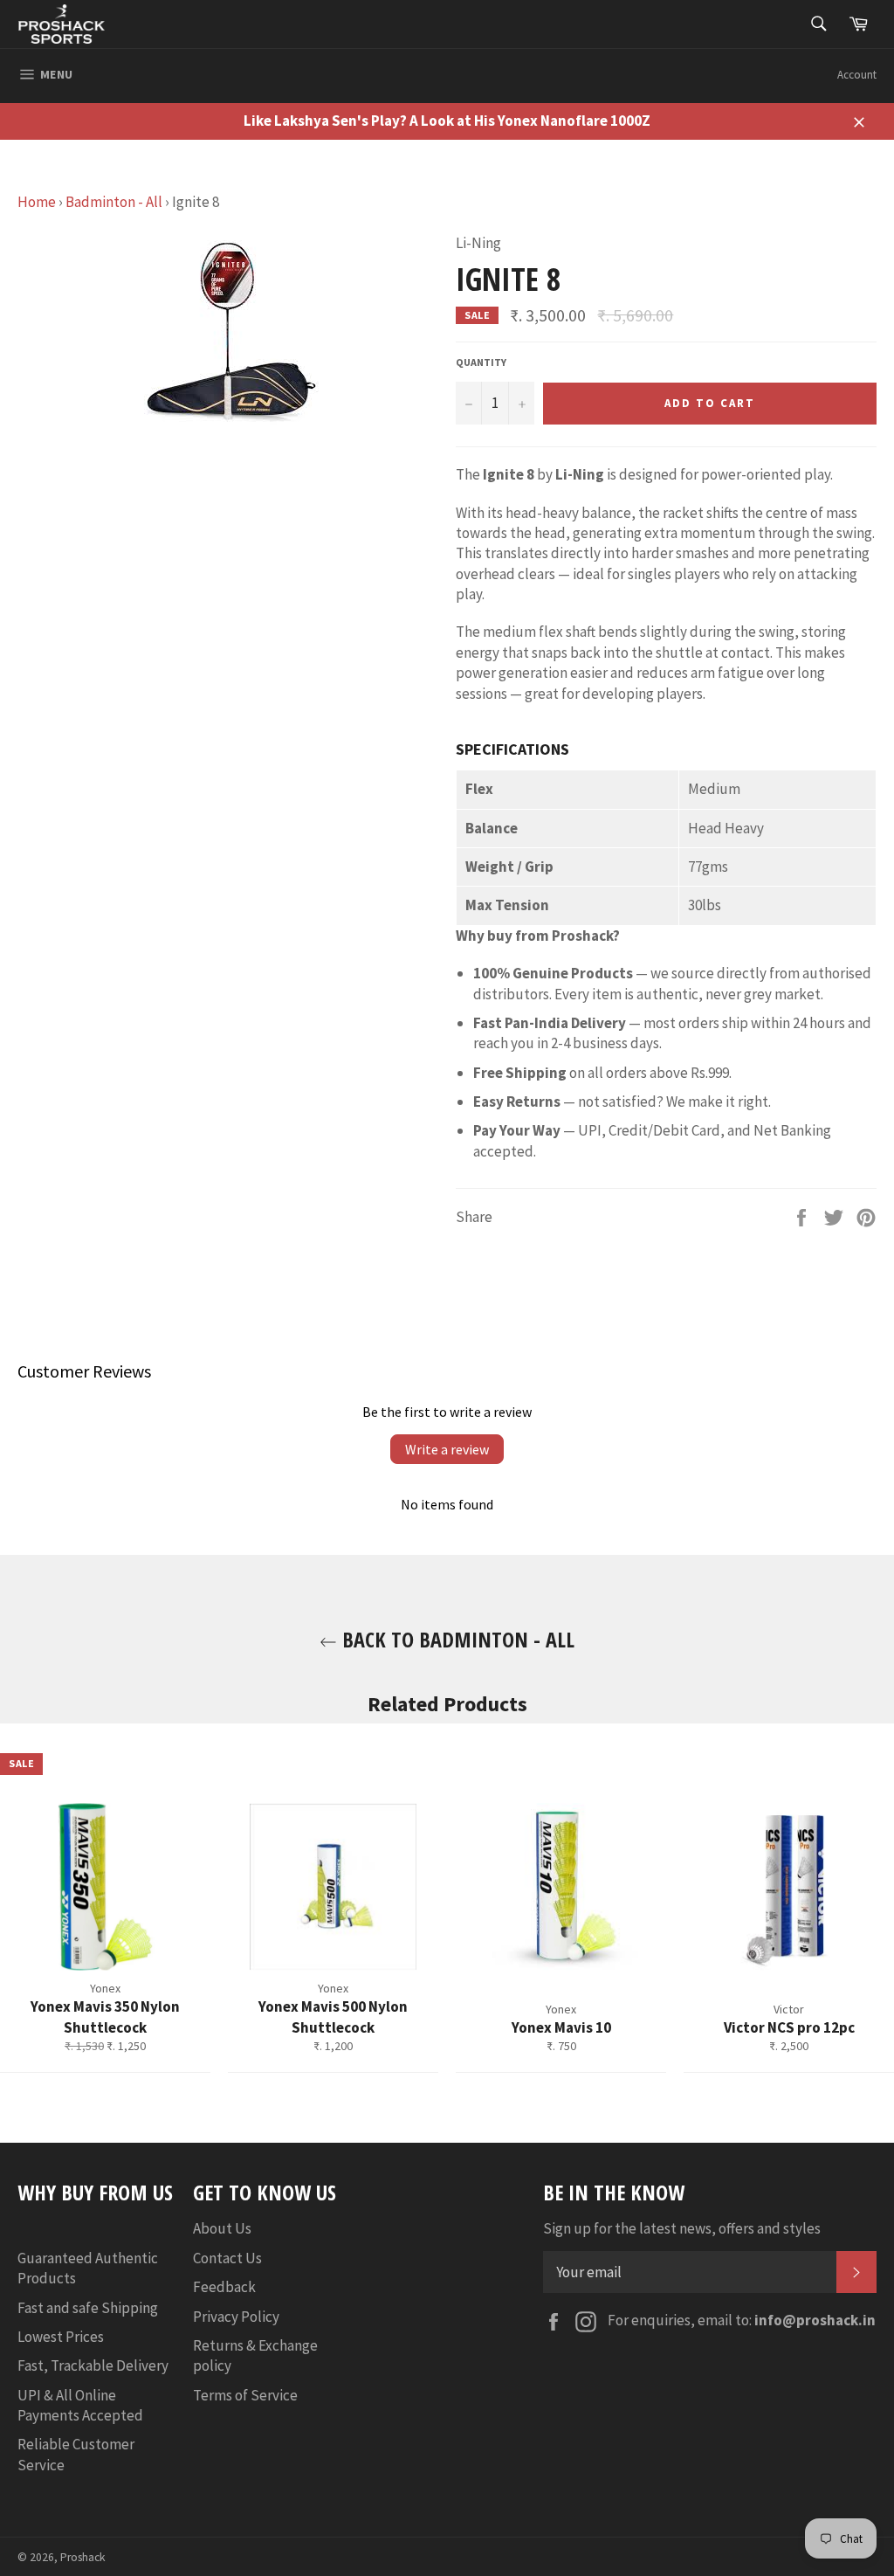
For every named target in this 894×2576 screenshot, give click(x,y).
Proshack (83, 2557)
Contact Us (227, 2258)
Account (857, 75)
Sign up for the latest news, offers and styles (682, 2228)
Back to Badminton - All (456, 1639)
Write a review (447, 1449)
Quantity (481, 362)
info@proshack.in (815, 2320)
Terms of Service (245, 2395)
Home (37, 202)
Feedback (224, 2287)
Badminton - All (114, 202)
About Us (222, 2228)
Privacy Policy (236, 2317)
